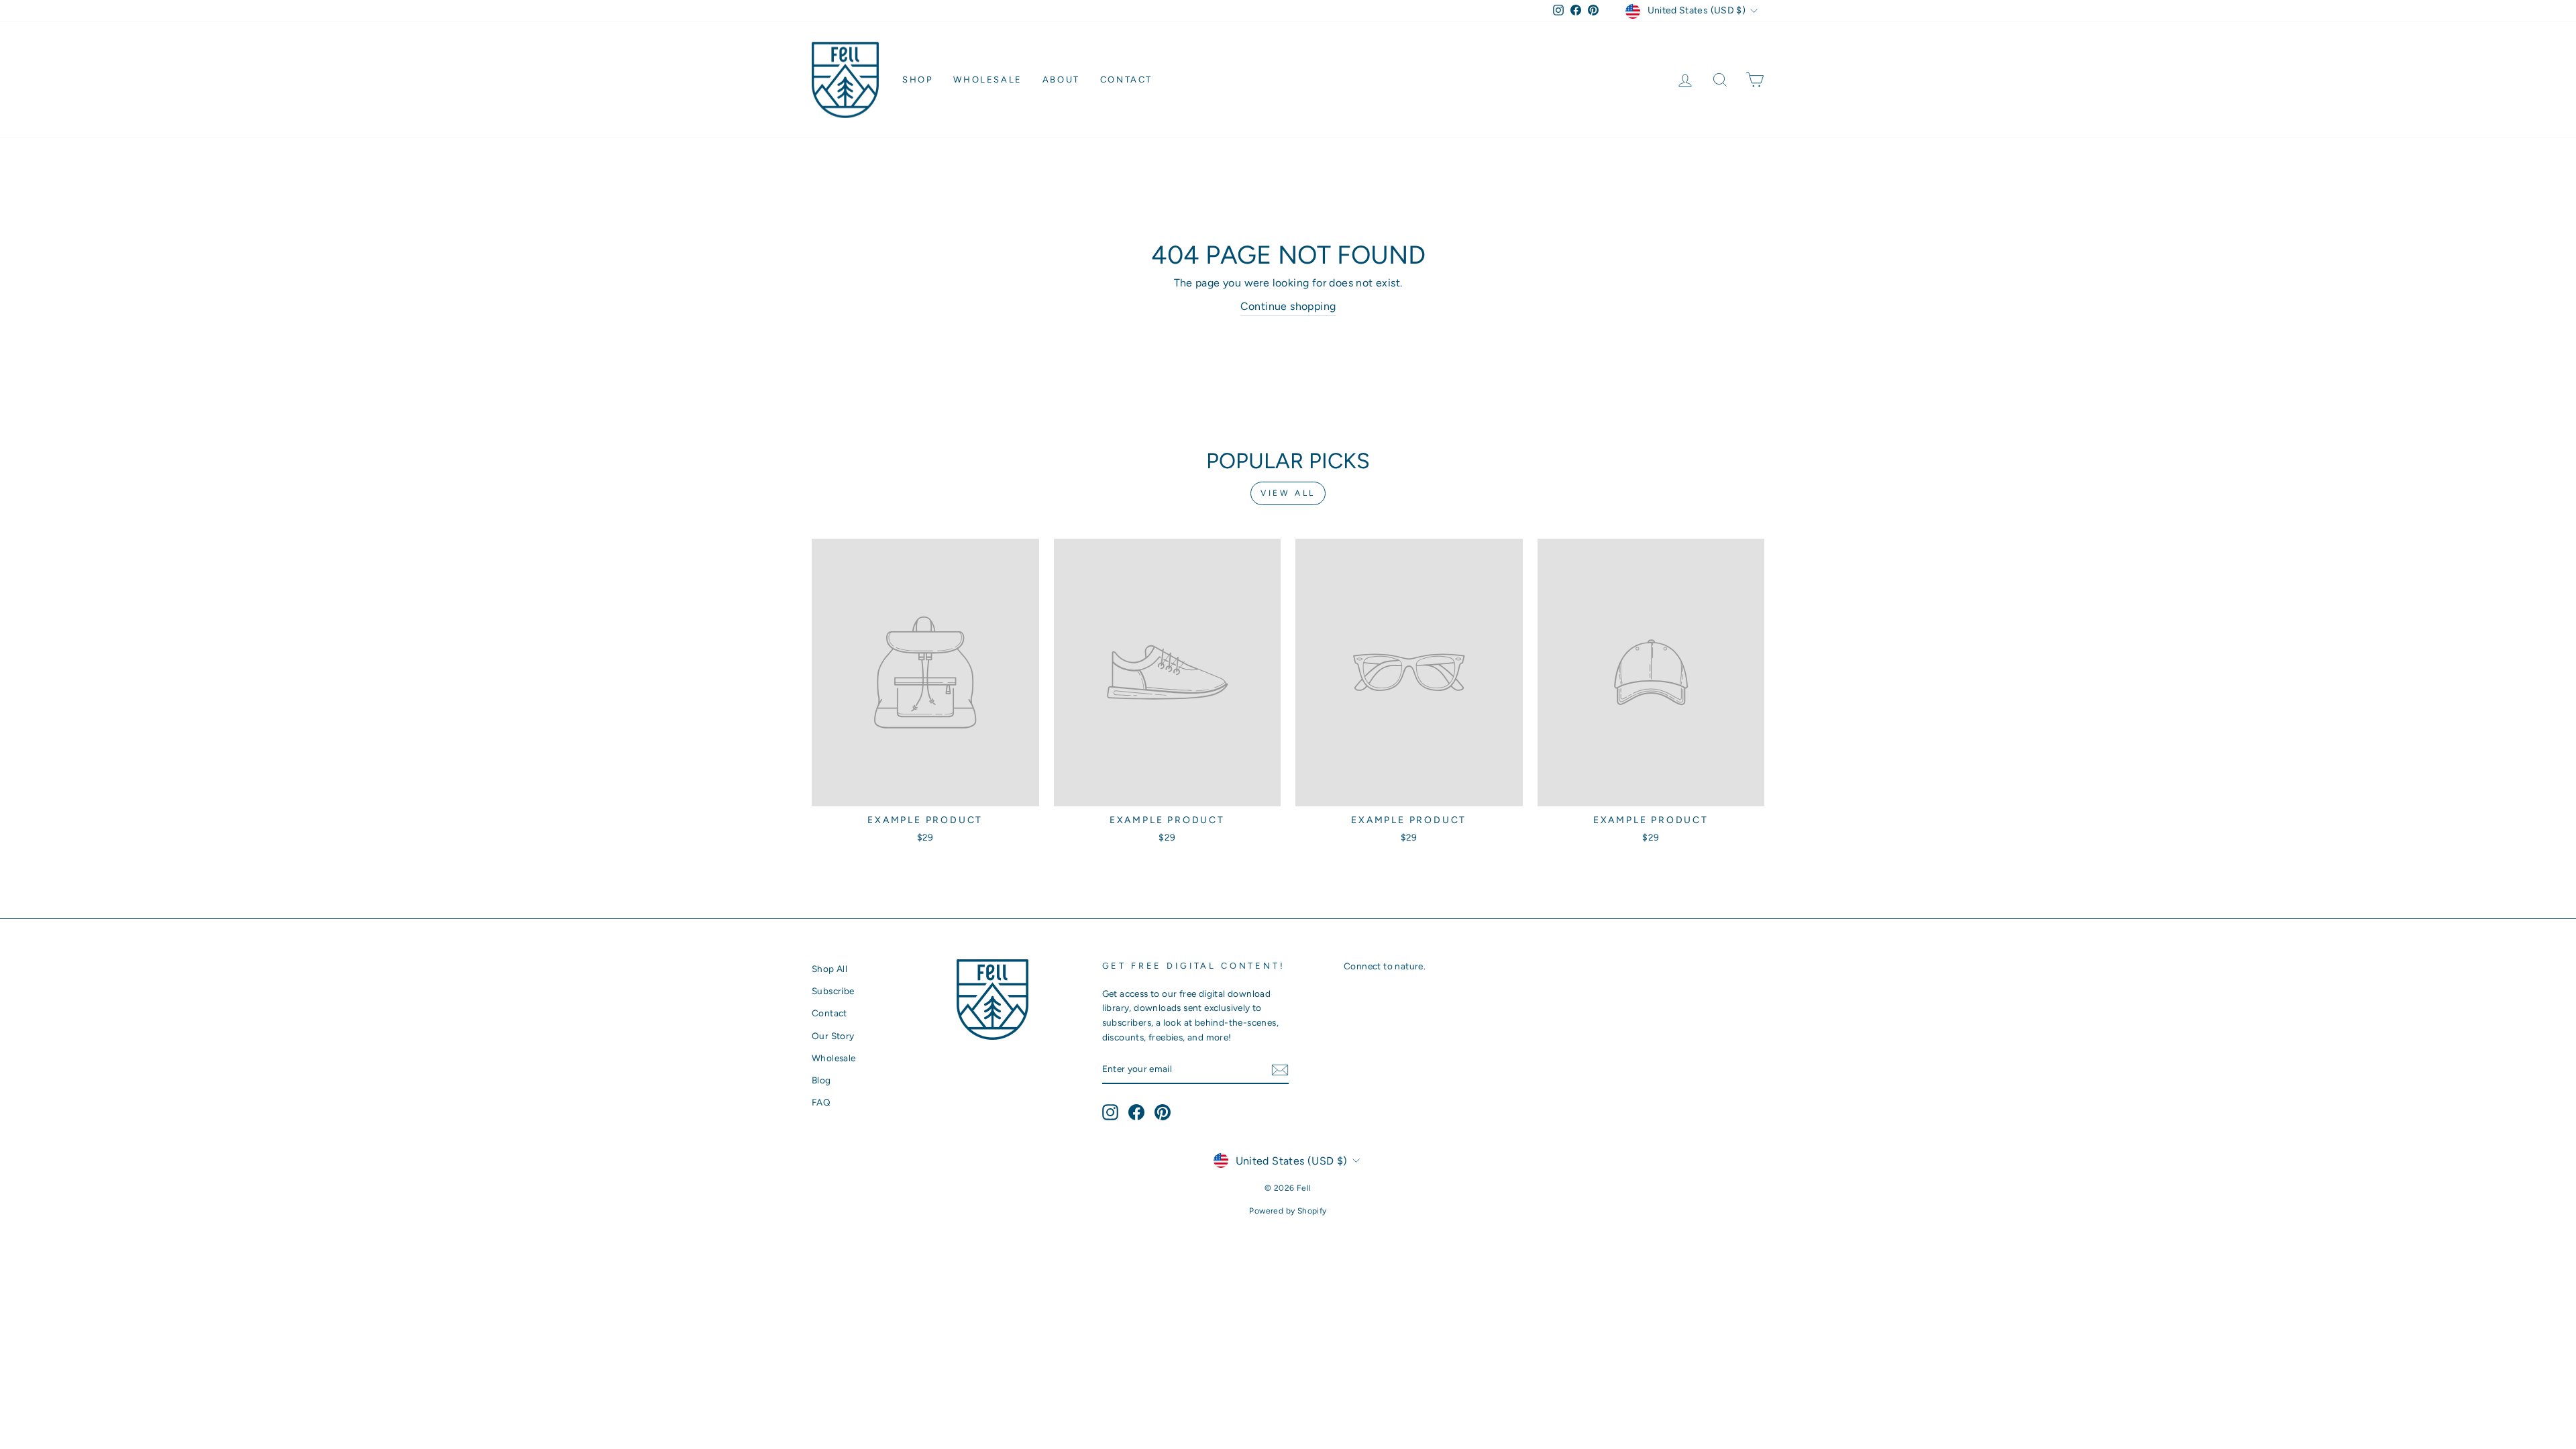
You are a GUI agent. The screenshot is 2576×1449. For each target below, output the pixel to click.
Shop (918, 79)
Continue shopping (1288, 306)
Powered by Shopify (1288, 1211)
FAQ (821, 1102)
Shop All (829, 969)
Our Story (833, 1036)
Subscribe (833, 991)
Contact (1126, 79)
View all (1288, 493)
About (1061, 79)
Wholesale (987, 79)
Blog (821, 1080)
